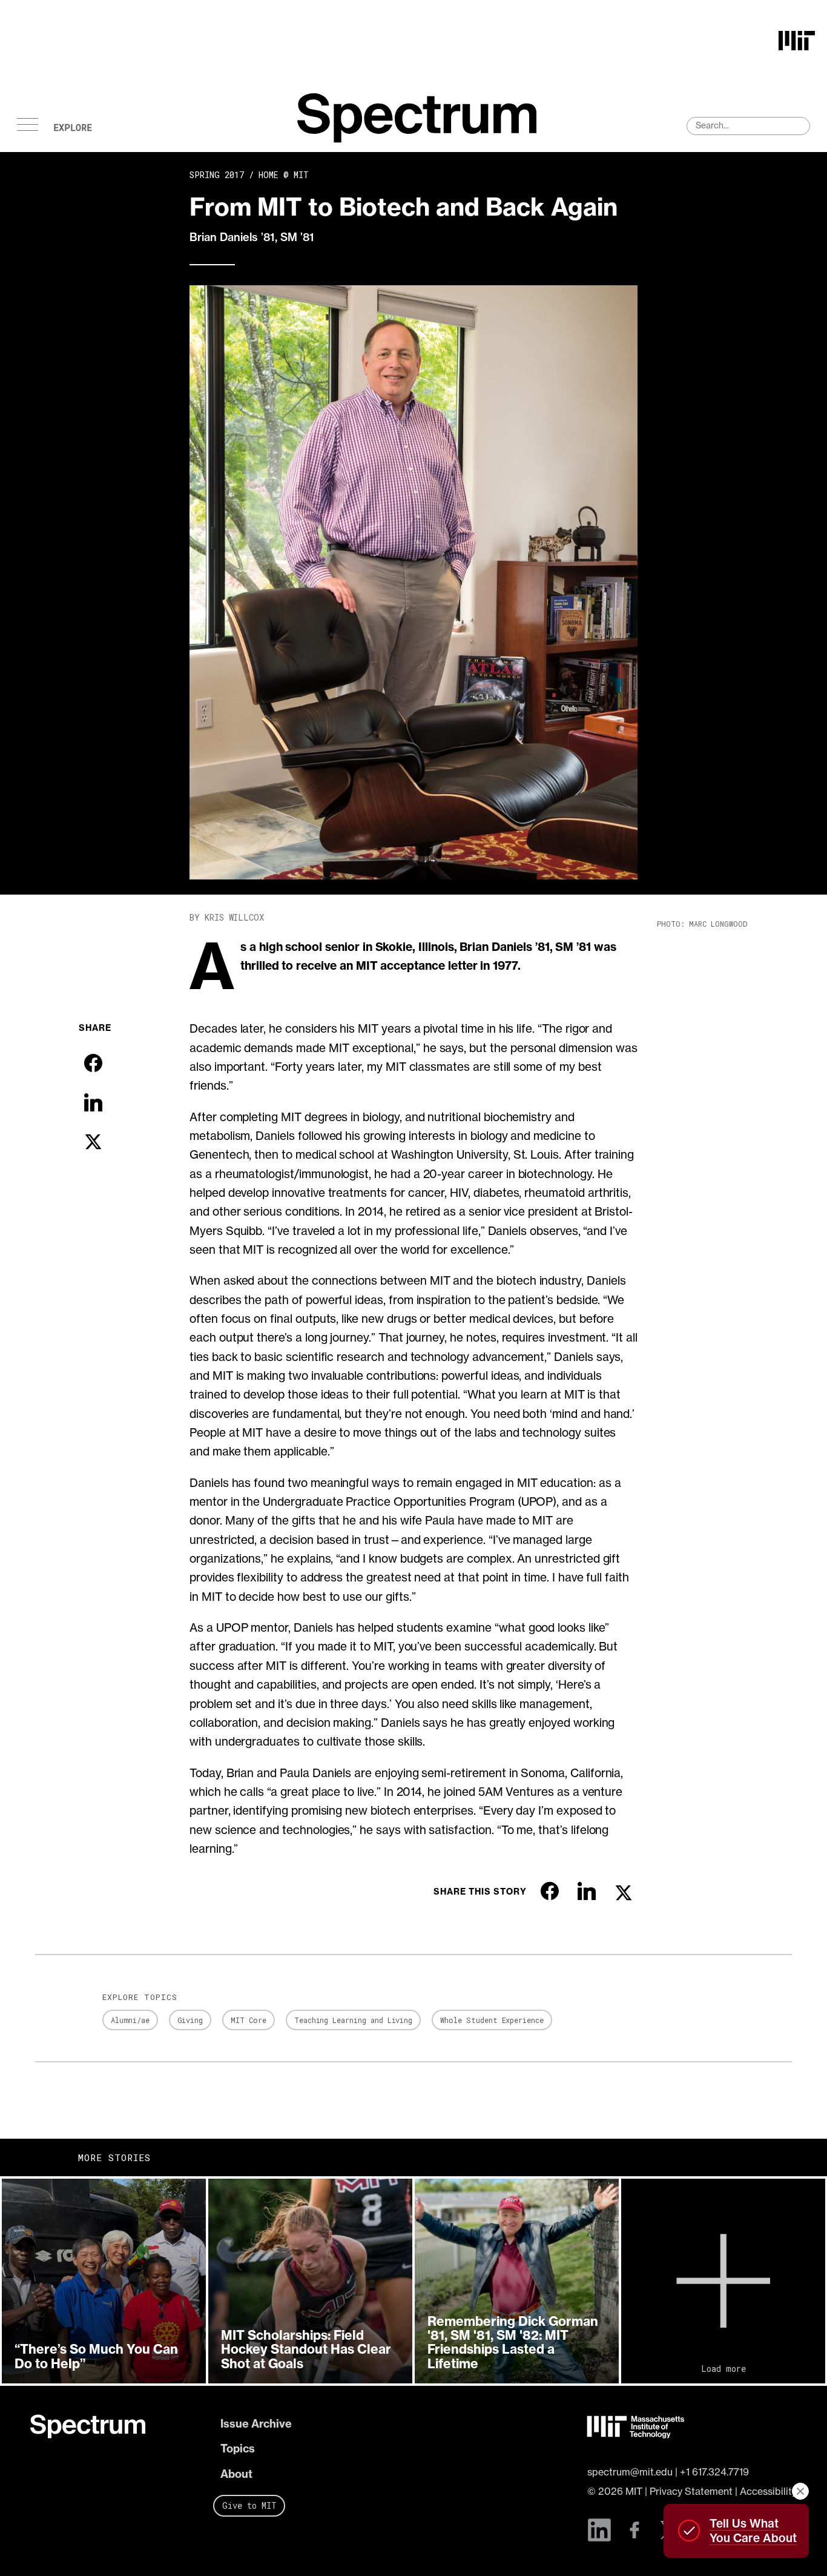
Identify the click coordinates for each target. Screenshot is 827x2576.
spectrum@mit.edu (630, 2472)
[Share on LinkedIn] (93, 1102)
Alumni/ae (130, 2020)
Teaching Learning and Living (354, 2020)
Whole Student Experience (492, 2020)
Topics (238, 2449)
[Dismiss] (800, 2491)
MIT (634, 2491)
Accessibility (768, 2491)
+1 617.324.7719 (714, 2472)
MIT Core (249, 2020)
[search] (748, 126)
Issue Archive (256, 2424)
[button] (104, 2281)
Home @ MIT (284, 175)
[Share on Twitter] (93, 1142)
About (236, 2474)
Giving (190, 2020)
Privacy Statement (691, 2491)
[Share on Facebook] (93, 1063)
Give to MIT (249, 2505)
